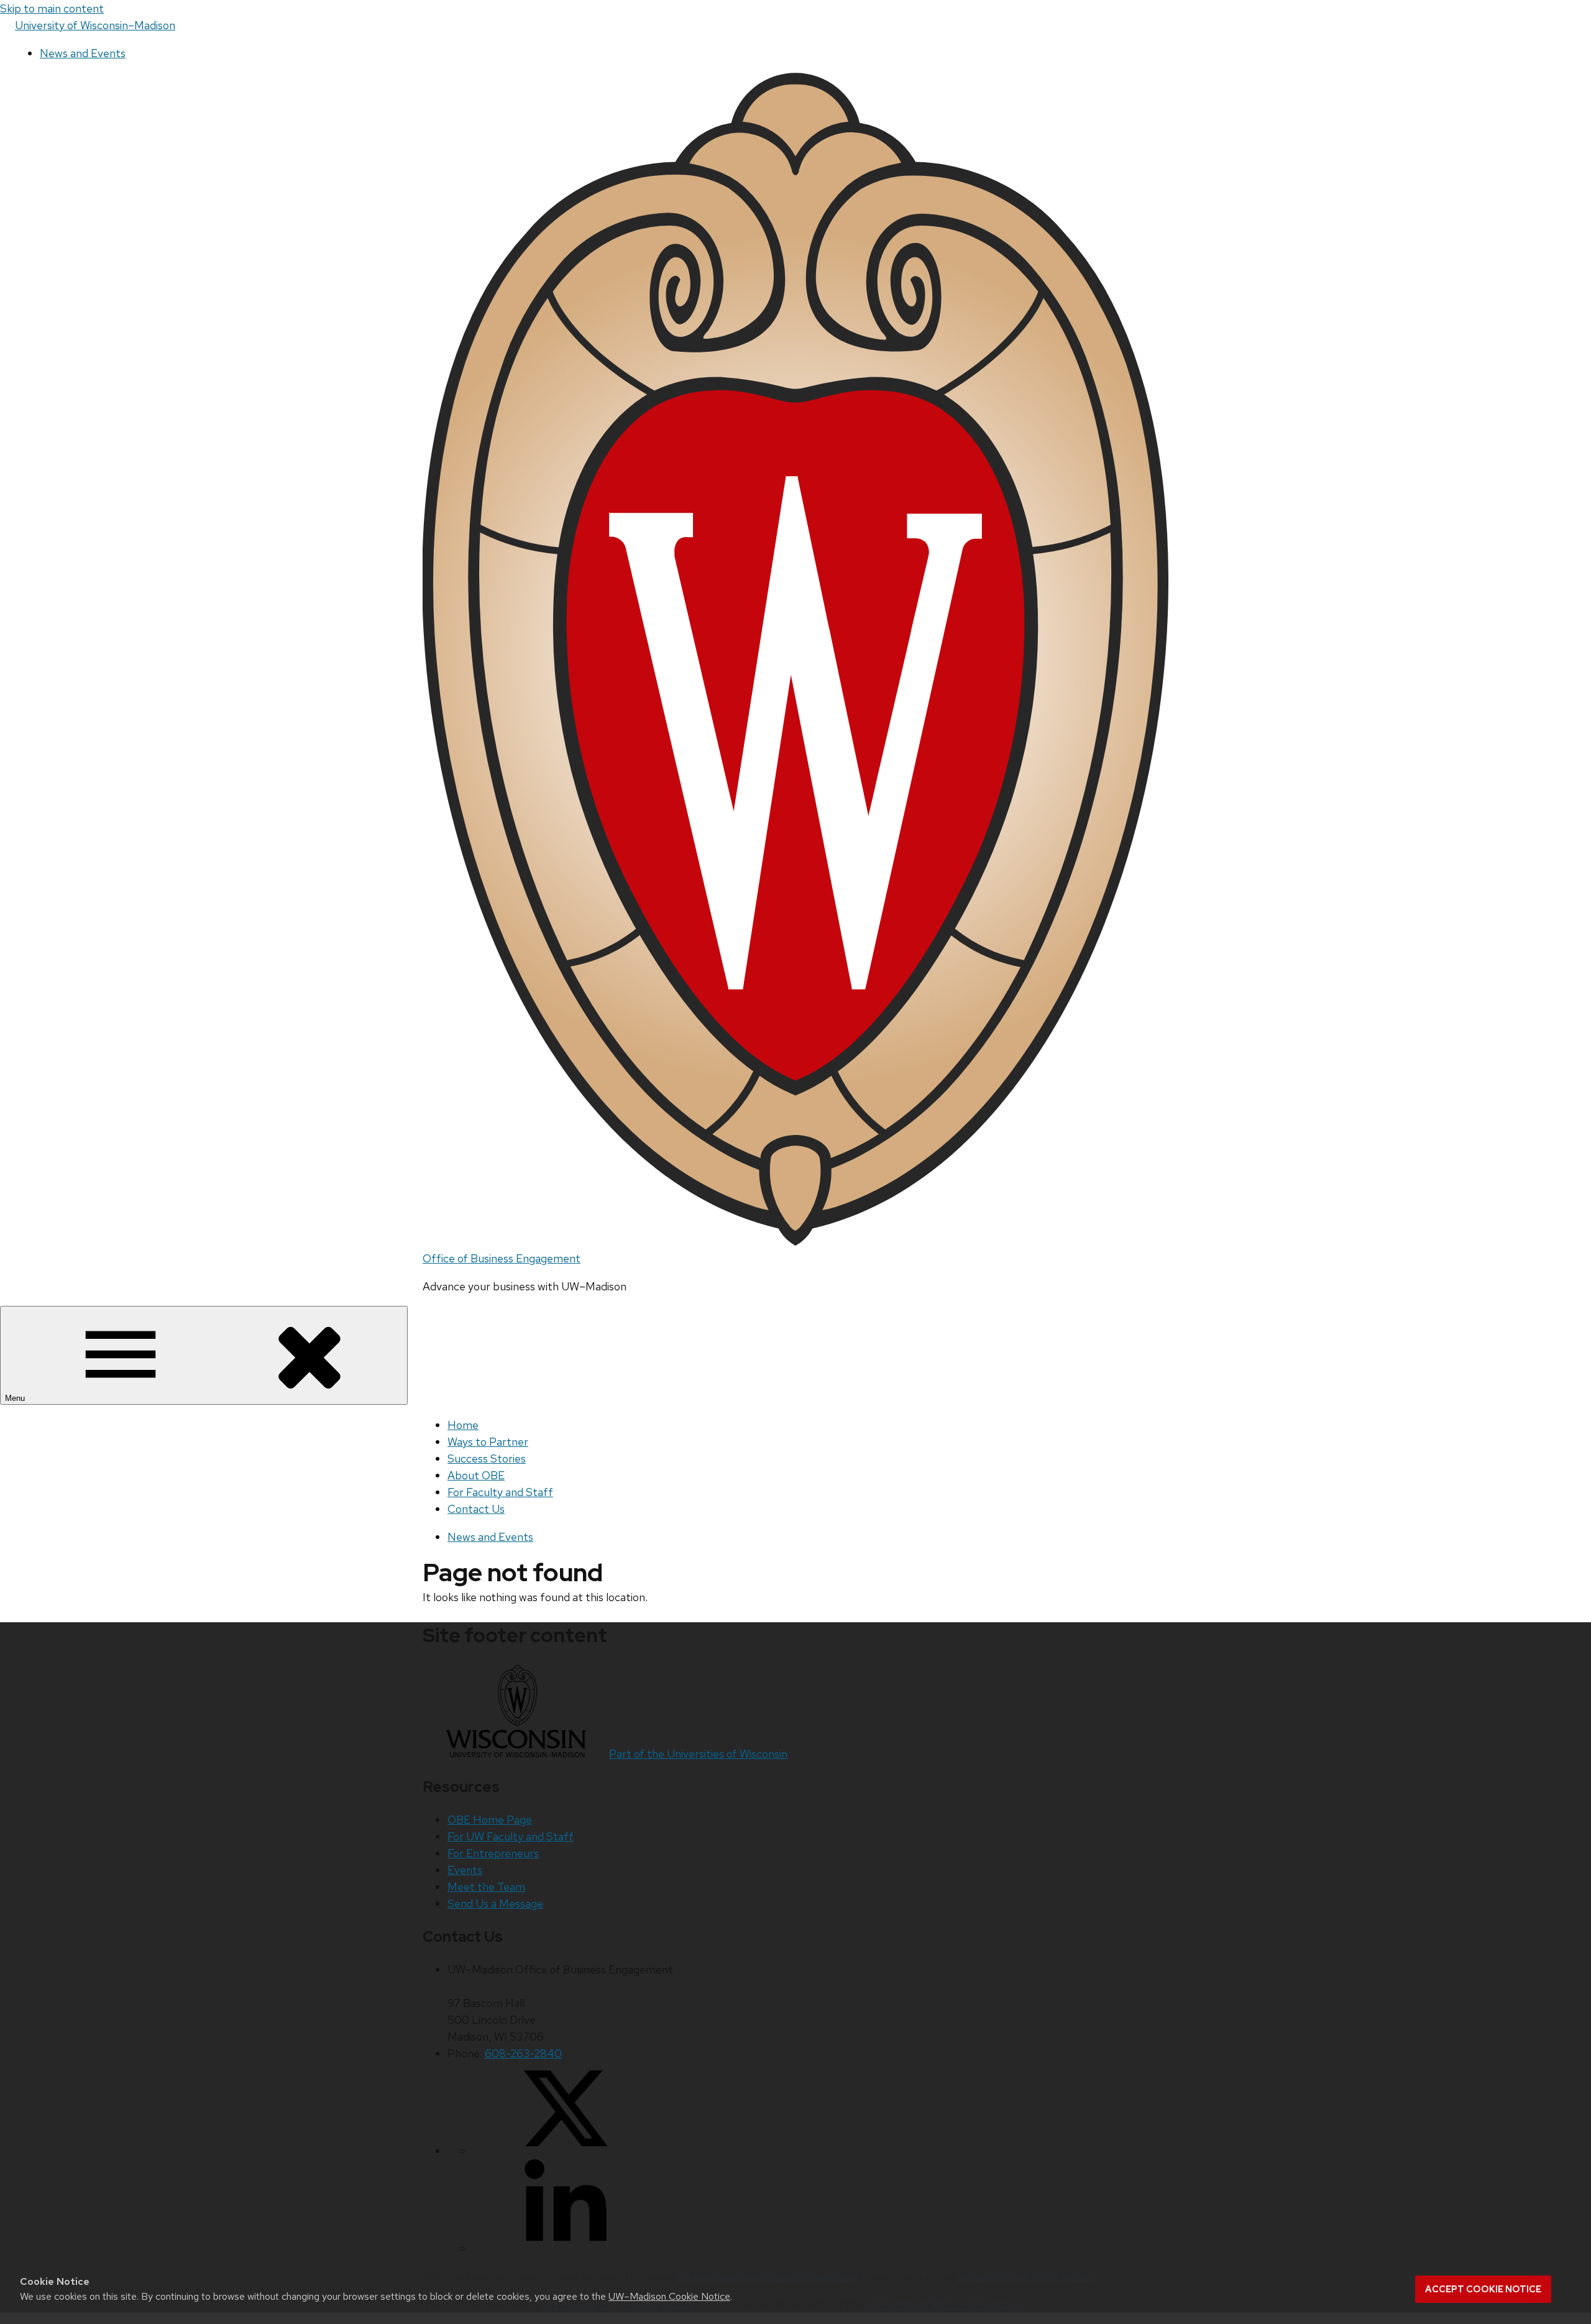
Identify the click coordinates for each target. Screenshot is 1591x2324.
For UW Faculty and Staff (511, 1836)
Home (463, 1425)
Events (465, 1870)
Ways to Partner (488, 1442)
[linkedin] (566, 2248)
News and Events (83, 53)
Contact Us (476, 1509)
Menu (16, 1398)
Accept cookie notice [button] (1483, 2289)
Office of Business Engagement (502, 1258)
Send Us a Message (495, 1904)
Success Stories (487, 1458)
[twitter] (566, 2151)
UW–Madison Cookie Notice (669, 2296)
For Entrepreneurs (493, 1853)
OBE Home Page (490, 1820)
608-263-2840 (523, 2053)
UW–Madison (95, 25)
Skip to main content (52, 8)
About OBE (476, 1475)
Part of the (698, 1754)
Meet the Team (486, 1887)
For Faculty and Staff (500, 1492)
